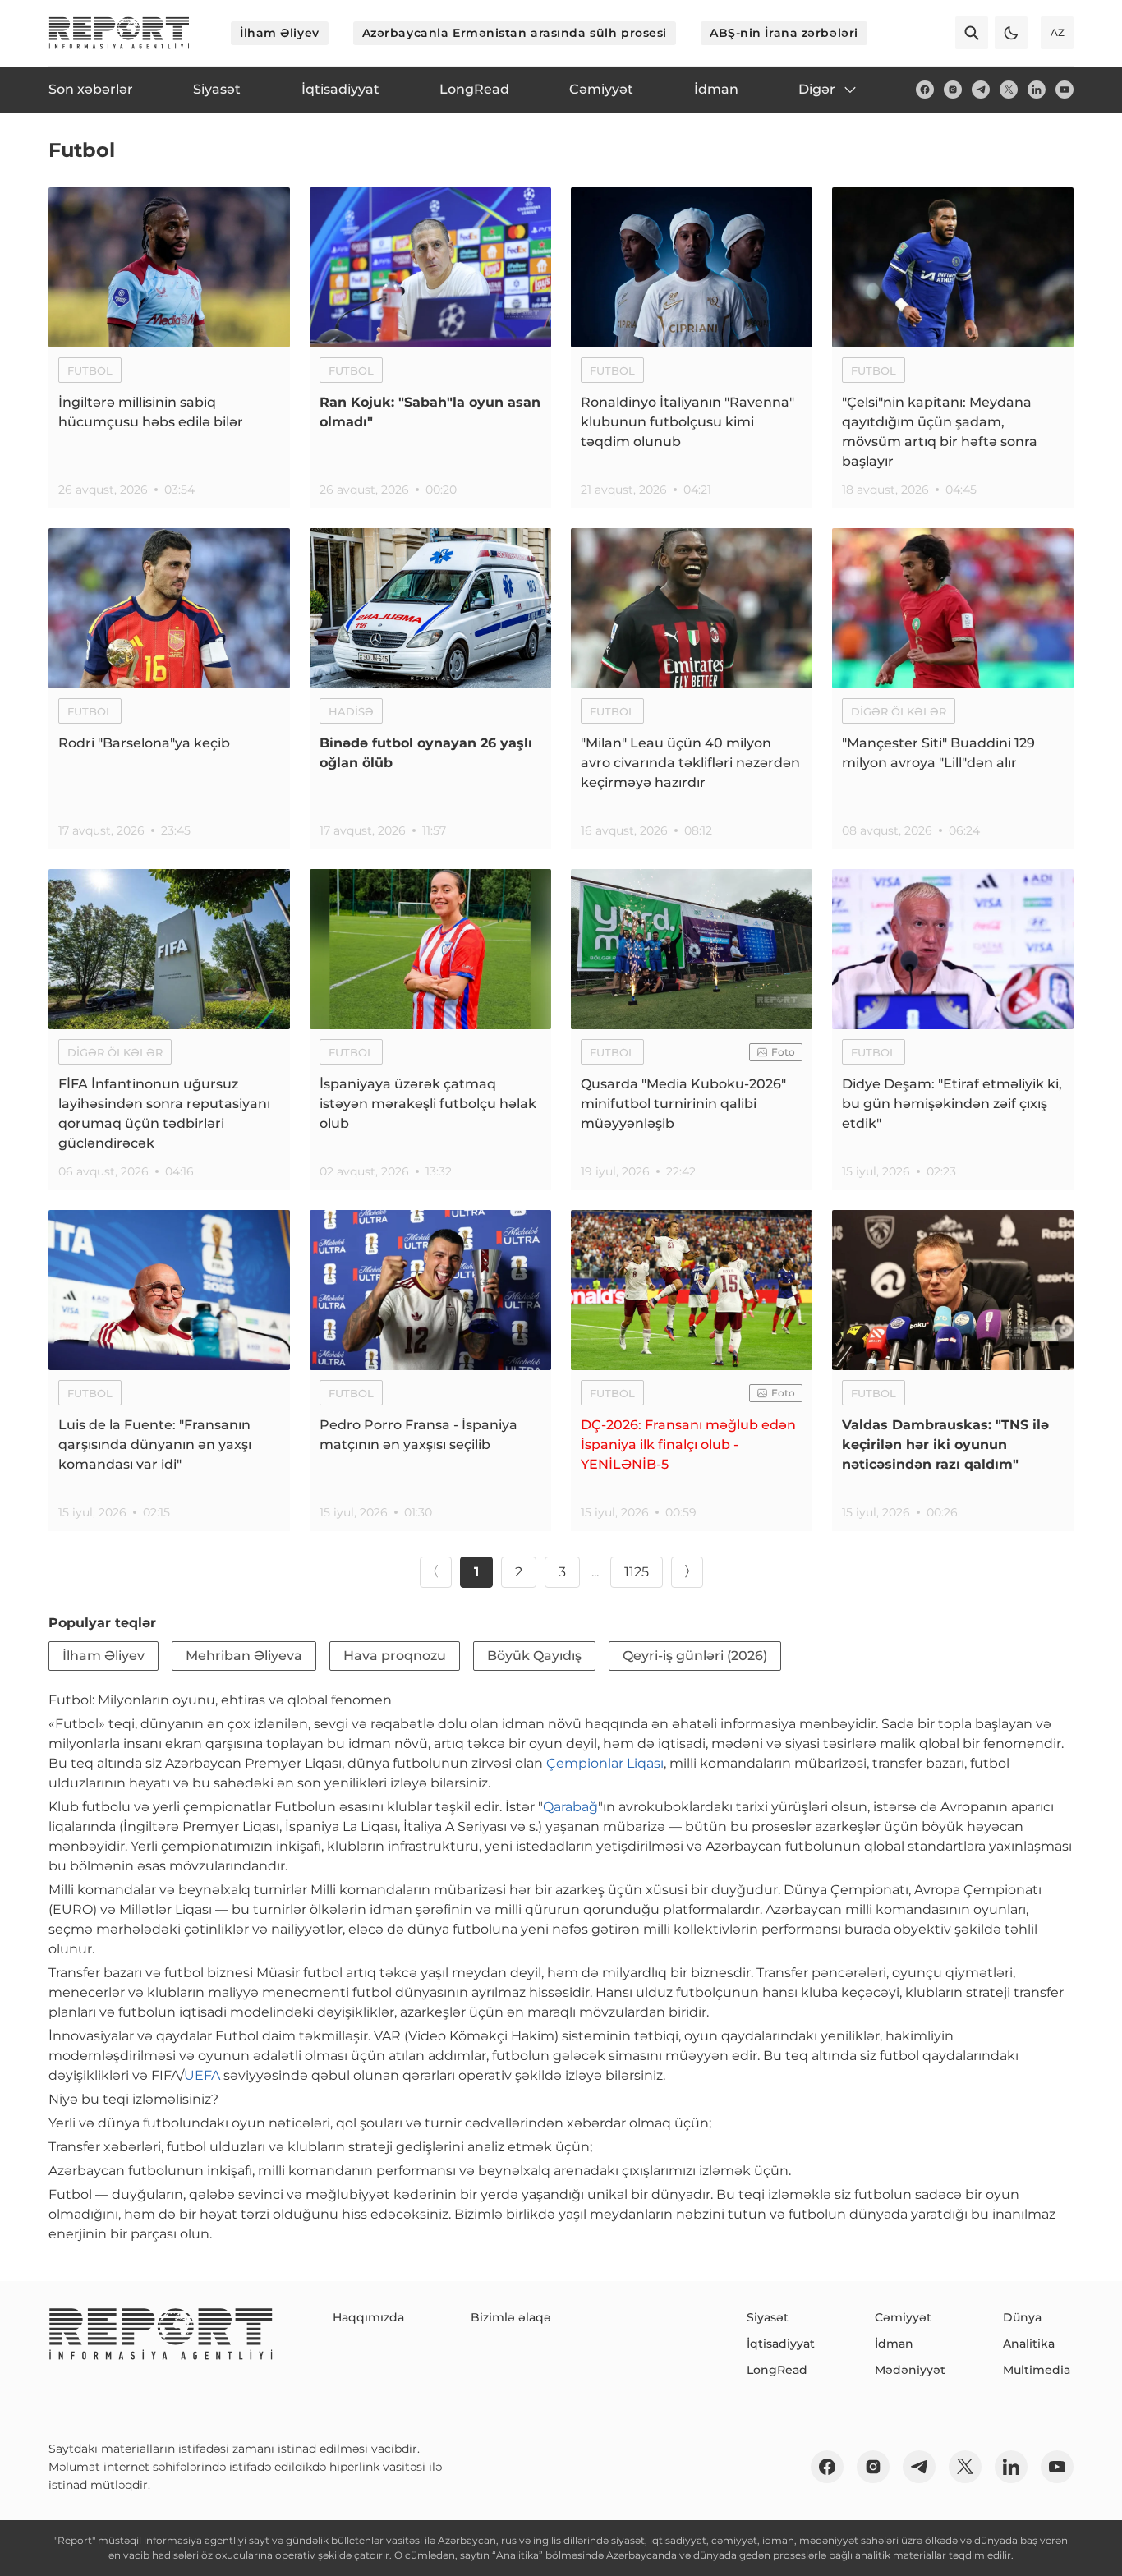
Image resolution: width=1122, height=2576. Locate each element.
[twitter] (1009, 90)
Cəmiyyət (903, 2317)
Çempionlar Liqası (605, 1763)
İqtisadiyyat (781, 2344)
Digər (817, 89)
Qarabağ (570, 1807)
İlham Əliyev (280, 33)
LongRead (777, 2370)
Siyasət (768, 2317)
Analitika (1029, 2344)
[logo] (119, 33)
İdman (894, 2344)
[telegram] (981, 90)
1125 (637, 1572)
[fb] (925, 90)
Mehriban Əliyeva (244, 1656)
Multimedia (1037, 2370)
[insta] (953, 90)
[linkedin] (1037, 90)
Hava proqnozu (395, 1656)
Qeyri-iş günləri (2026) (695, 1656)
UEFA (202, 2075)
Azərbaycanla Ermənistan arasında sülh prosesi (515, 33)
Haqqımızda (368, 2317)
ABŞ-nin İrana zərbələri (784, 33)
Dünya (1022, 2317)
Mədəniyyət (910, 2370)
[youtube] (1065, 90)
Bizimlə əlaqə (511, 2317)
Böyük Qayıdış (534, 1656)
